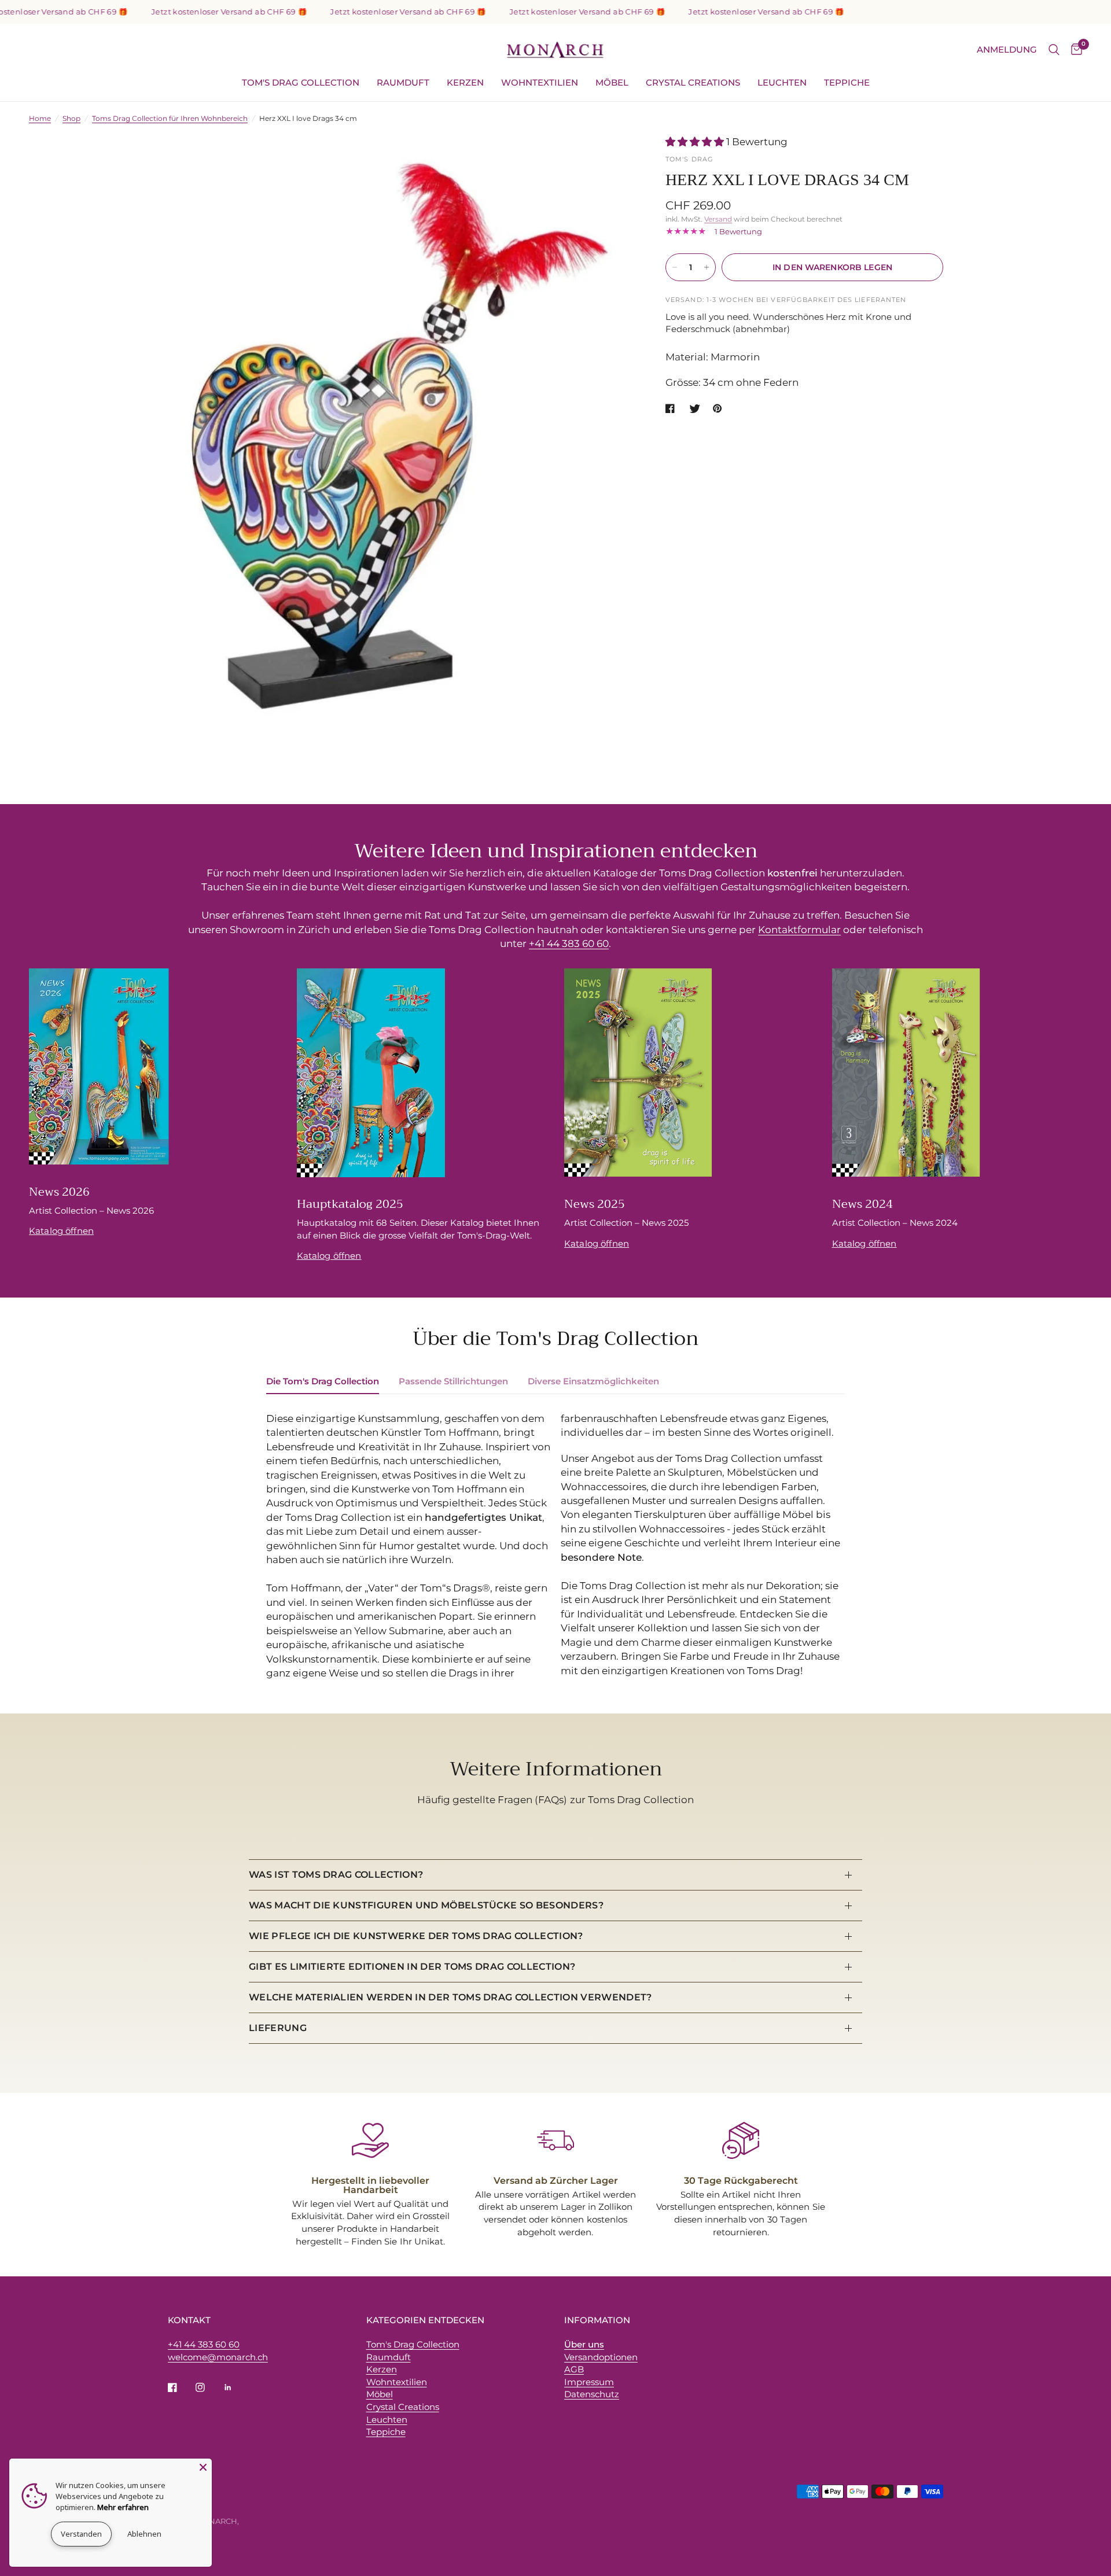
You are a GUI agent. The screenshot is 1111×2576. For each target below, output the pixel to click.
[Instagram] (208, 2387)
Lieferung (278, 2028)
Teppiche (847, 82)
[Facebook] (181, 2387)
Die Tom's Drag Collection (323, 1381)
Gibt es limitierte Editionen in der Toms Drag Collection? (412, 1967)
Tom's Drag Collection (301, 82)
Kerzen (465, 82)
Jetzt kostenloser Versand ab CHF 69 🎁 (194, 12)
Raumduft (403, 82)
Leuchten (782, 82)
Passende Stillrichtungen (453, 1381)
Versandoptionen (601, 2357)
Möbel (612, 82)
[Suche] (1054, 50)
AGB (574, 2369)
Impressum (589, 2382)
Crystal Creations (693, 82)
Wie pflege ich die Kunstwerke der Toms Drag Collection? (416, 1936)
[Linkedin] (236, 2387)
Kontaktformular (799, 930)
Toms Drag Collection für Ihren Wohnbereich (170, 118)
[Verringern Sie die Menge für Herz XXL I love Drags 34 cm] (675, 267)
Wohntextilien (540, 82)
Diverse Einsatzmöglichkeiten (593, 1381)
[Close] (203, 2467)
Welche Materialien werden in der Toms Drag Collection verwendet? (450, 1997)
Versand (718, 219)
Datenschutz (592, 2394)
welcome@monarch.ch (218, 2357)
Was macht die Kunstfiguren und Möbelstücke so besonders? (426, 1905)
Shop (71, 118)
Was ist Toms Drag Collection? (336, 1875)
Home (40, 118)
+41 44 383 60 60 (569, 944)
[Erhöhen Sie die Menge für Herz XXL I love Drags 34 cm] (707, 267)
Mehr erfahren (123, 2507)
